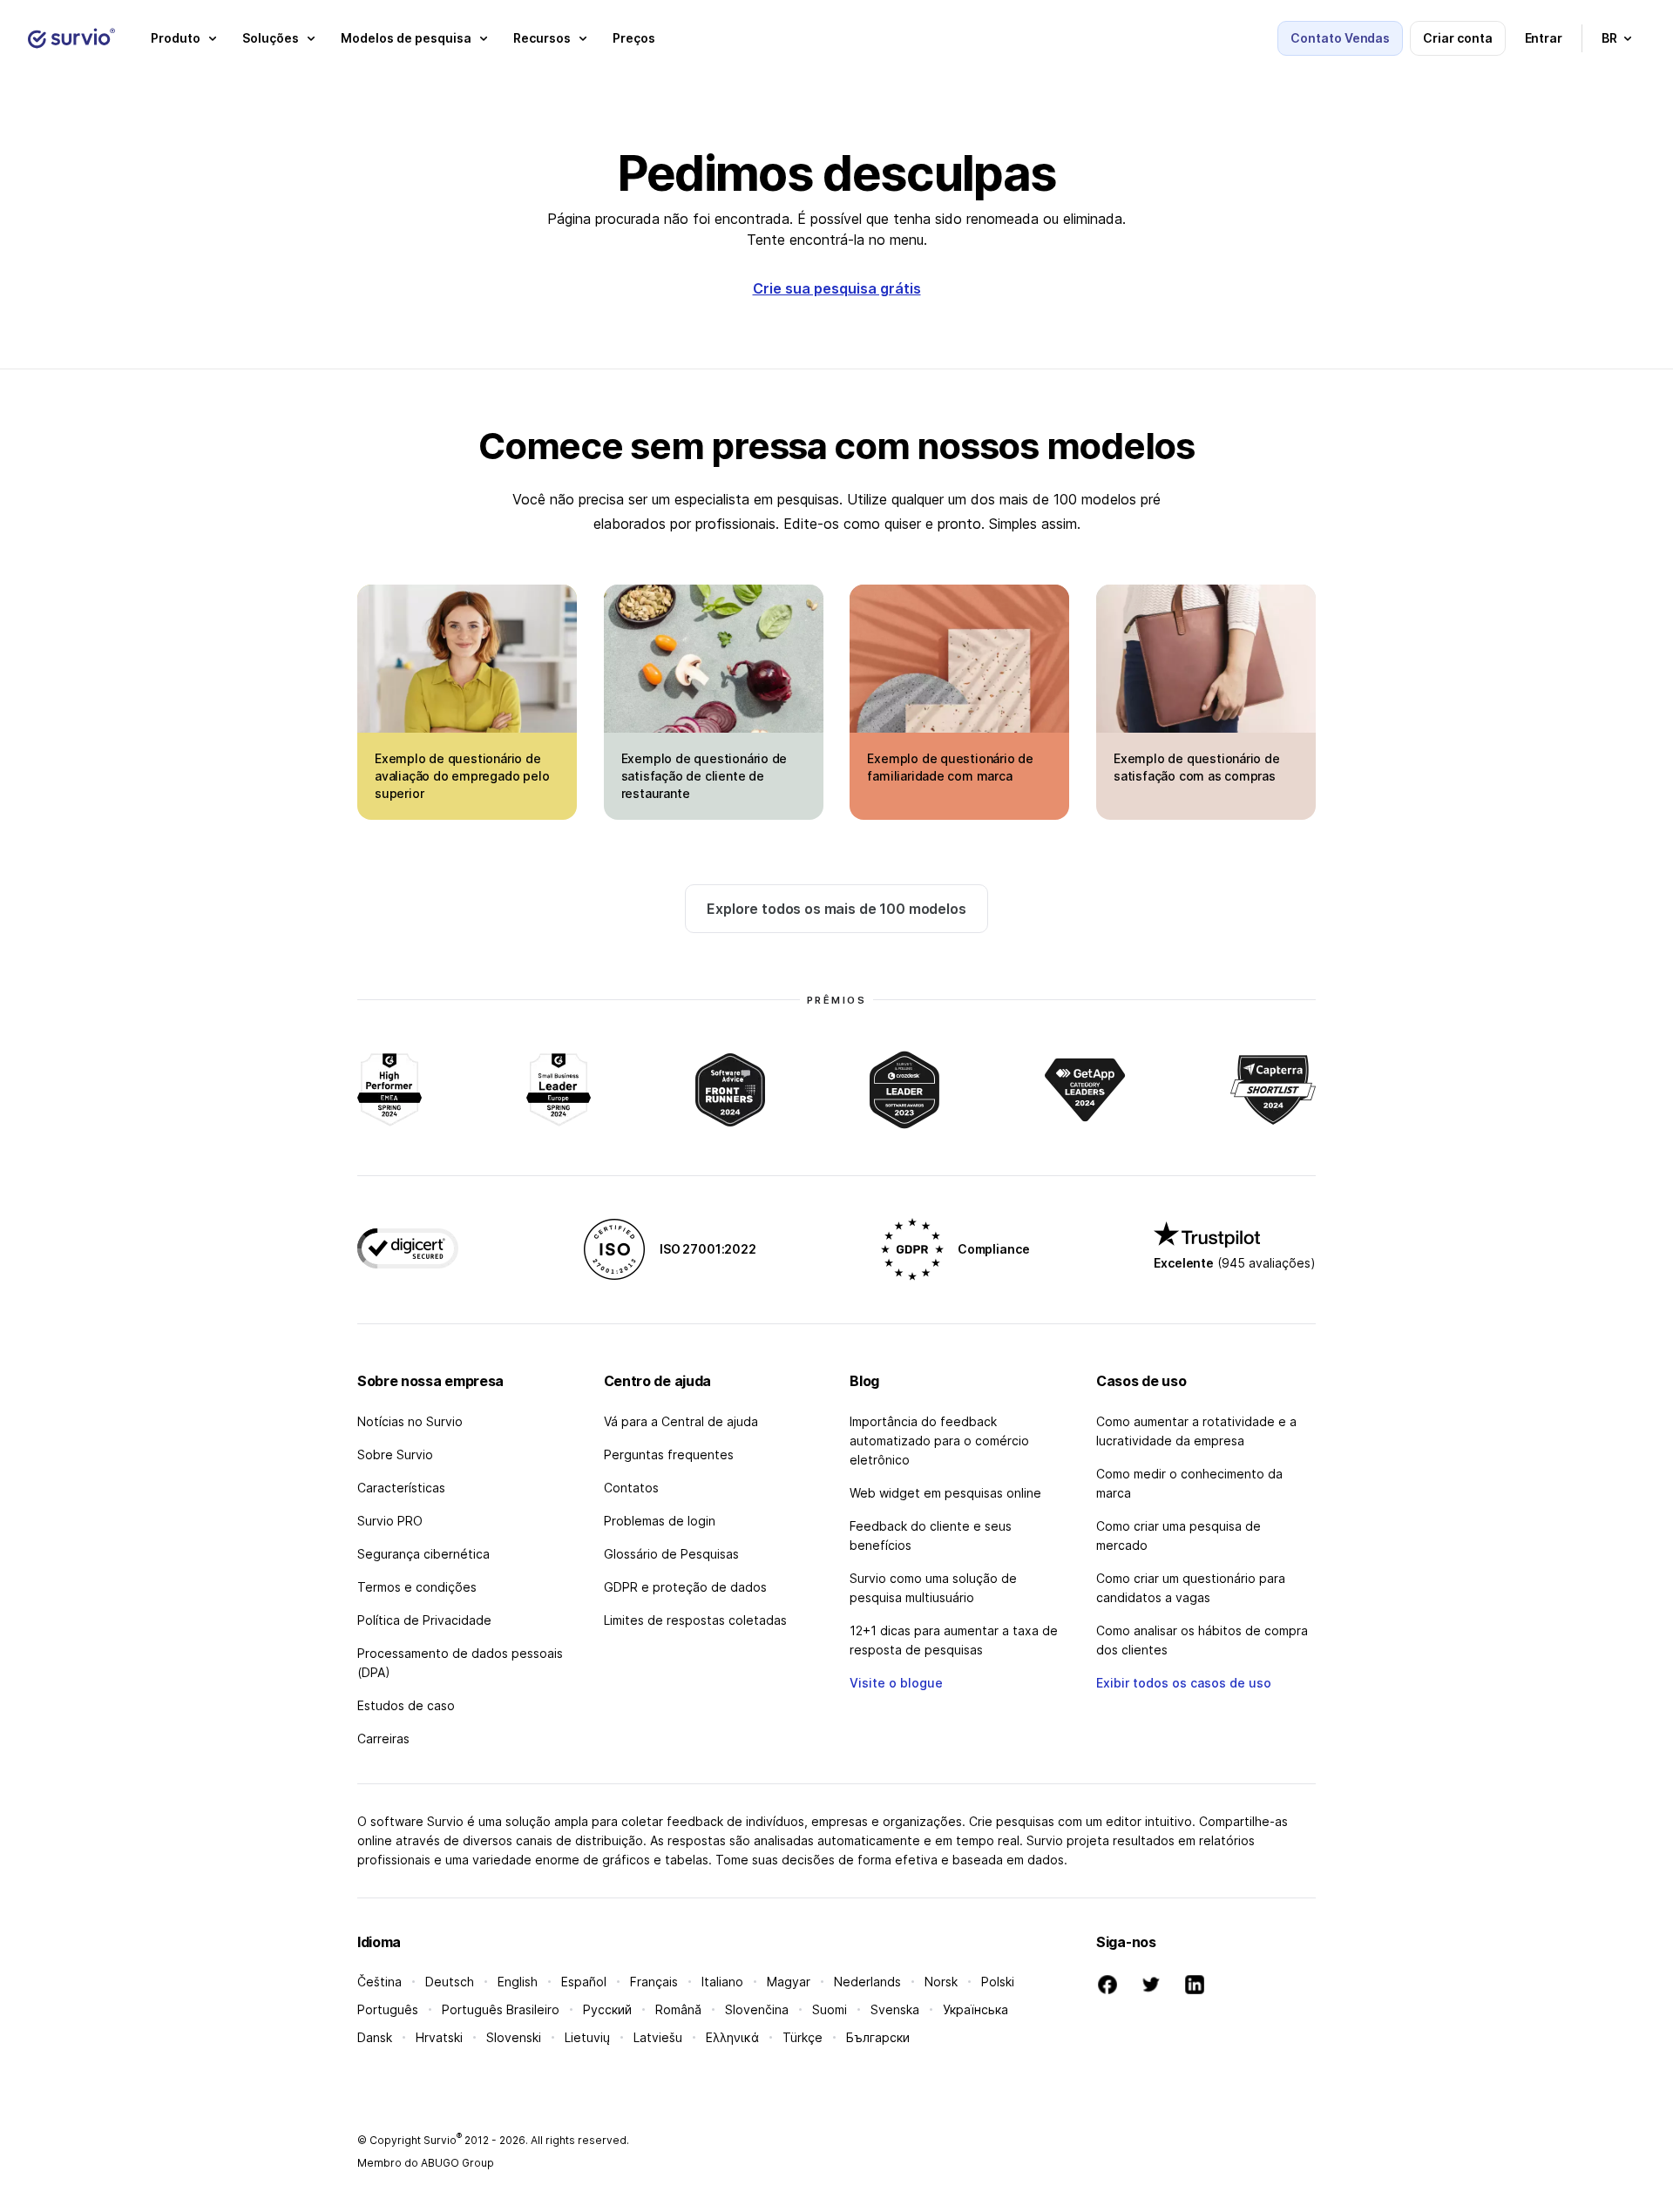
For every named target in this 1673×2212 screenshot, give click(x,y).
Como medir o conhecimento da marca (1189, 1483)
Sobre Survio (395, 1454)
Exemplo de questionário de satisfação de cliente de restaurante (704, 776)
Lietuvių (587, 2037)
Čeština (379, 1982)
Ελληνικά (732, 2037)
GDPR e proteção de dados (685, 1587)
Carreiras (383, 1738)
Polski (998, 1982)
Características (401, 1488)
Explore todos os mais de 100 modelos (836, 909)
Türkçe (803, 2037)
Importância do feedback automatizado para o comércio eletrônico (939, 1441)
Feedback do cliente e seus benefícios (931, 1536)
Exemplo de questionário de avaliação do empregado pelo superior (462, 776)
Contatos (631, 1488)
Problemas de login (660, 1521)
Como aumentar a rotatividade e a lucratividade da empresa (1196, 1431)
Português (388, 2009)
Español (584, 1982)
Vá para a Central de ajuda (681, 1421)
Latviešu (658, 2037)
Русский (607, 2009)
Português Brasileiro (501, 2009)
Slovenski (514, 2037)
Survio (443, 2140)
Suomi (830, 2009)
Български (878, 2037)
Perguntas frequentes (669, 1454)
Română (678, 2009)
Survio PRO (390, 1521)
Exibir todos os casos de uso (1184, 1683)
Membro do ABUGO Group (426, 2163)
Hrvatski (439, 2037)
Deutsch (450, 1982)
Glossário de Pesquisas (671, 1554)
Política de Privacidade (424, 1620)
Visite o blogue (896, 1683)
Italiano (722, 1982)
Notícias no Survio (410, 1421)
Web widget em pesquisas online (945, 1493)
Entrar (1544, 38)
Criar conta (1457, 38)
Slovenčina (757, 2009)
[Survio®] (71, 38)
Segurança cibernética (423, 1554)
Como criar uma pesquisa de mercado (1179, 1536)
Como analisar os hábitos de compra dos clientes (1202, 1640)
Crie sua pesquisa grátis (837, 288)
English (518, 1982)
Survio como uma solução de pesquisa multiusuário (933, 1588)
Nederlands (867, 1982)
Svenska (895, 2009)
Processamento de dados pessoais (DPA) (460, 1663)
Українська (975, 2009)
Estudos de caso (406, 1705)
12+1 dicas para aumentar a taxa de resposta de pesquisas (954, 1640)
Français (654, 1982)
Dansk (375, 2037)
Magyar (789, 1982)
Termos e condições (417, 1587)
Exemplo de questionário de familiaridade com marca (950, 767)
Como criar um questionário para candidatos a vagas (1191, 1588)
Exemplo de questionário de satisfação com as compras (1197, 767)
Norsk (941, 1982)
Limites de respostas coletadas (695, 1620)
